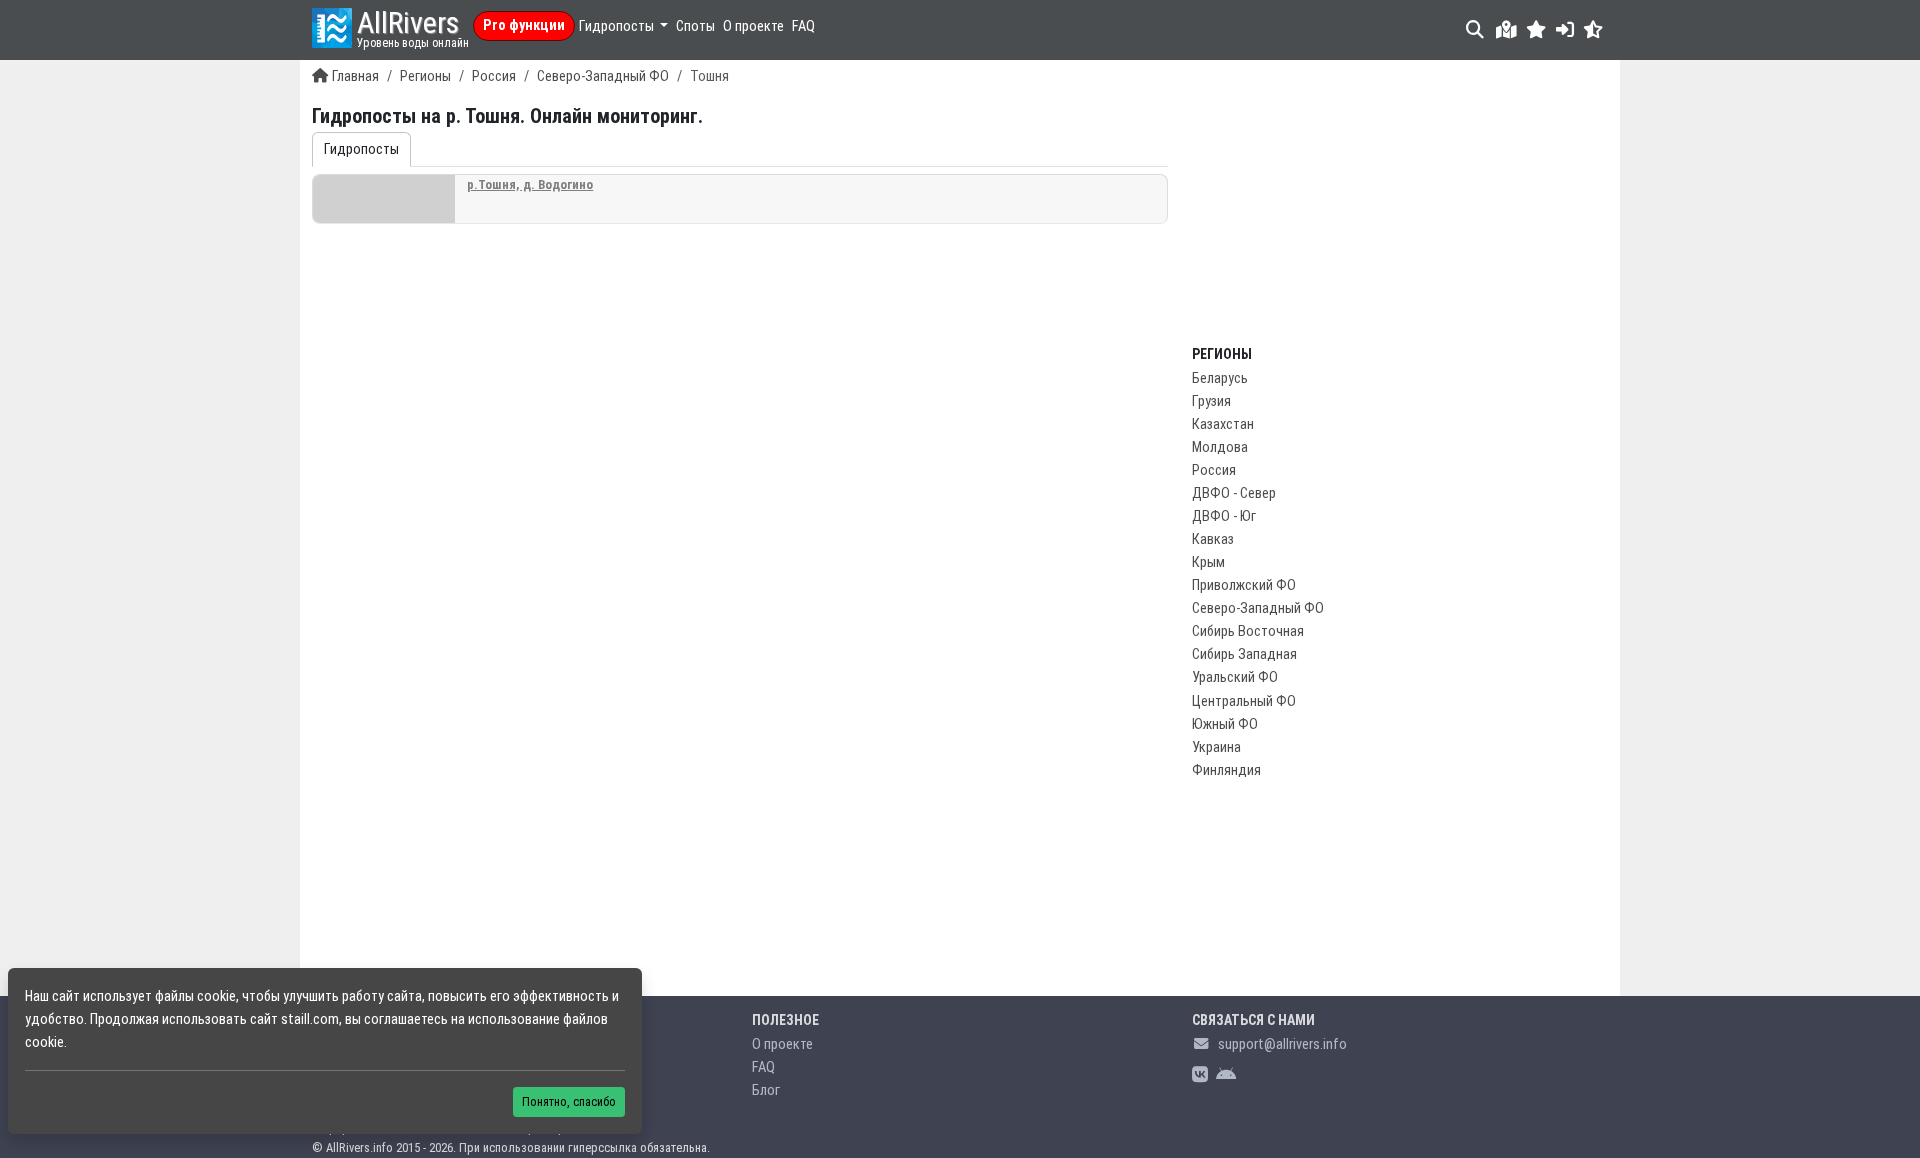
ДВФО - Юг (1224, 516)
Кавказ (1213, 539)
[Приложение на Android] (1226, 1075)
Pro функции (524, 25)
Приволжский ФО (1244, 585)
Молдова (1220, 447)
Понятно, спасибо (569, 1101)
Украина (1216, 747)
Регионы (425, 76)
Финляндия (1226, 770)
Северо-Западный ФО (603, 76)
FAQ (803, 26)
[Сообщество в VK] (1200, 1075)
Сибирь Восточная (1248, 631)
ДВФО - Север (1234, 493)
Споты (695, 26)
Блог (766, 1090)
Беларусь (1220, 378)
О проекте (753, 26)
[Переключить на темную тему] (1593, 29)
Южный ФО (1225, 724)
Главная (355, 76)
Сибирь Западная (1244, 654)
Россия (494, 76)
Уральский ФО (1235, 677)
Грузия (1211, 401)
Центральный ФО (1244, 701)
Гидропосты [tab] (361, 149)
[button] (1536, 29)
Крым (1208, 562)
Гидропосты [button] (618, 26)
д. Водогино (530, 184)
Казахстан (1223, 424)
